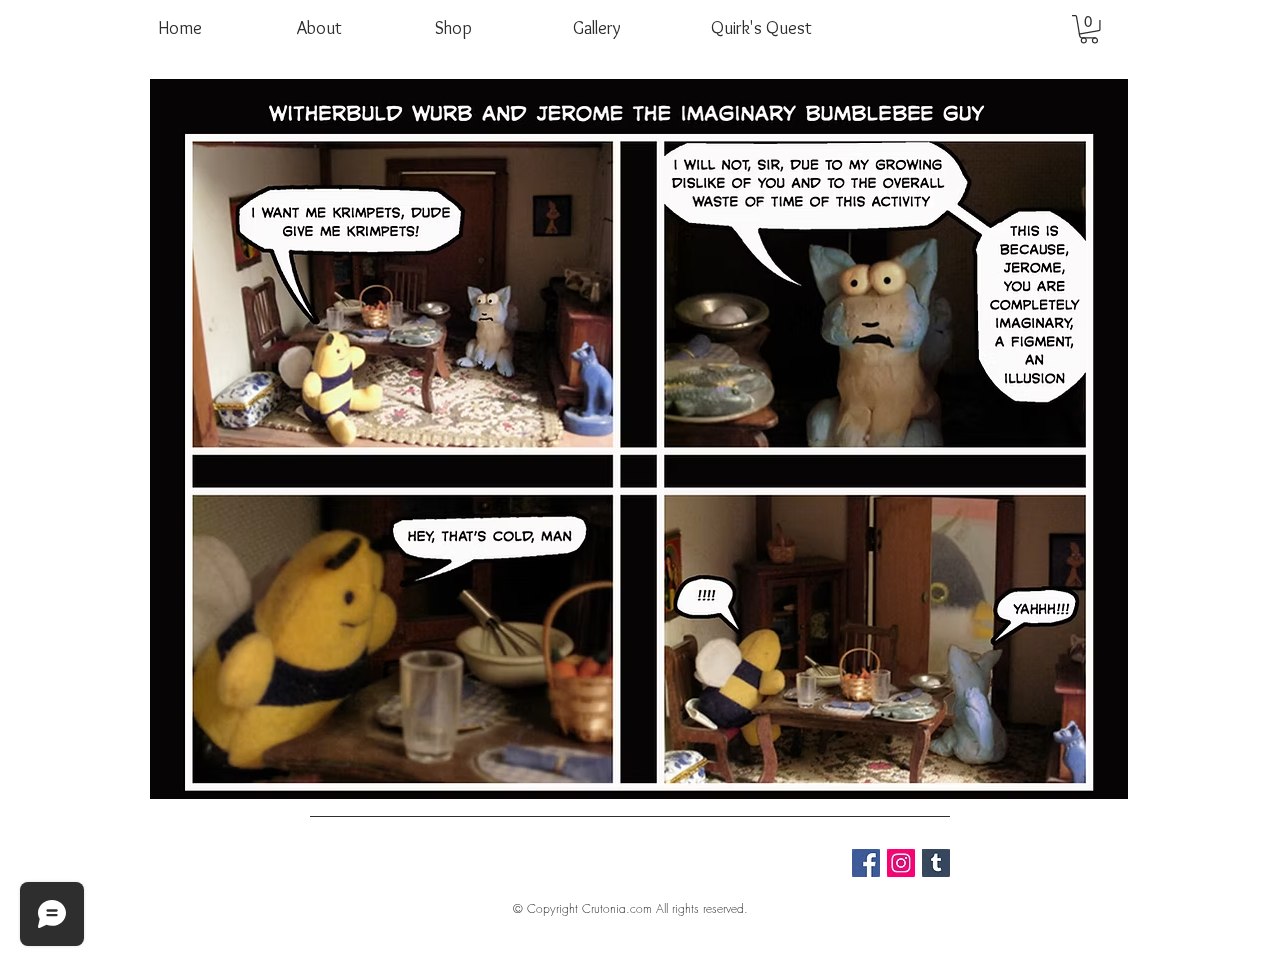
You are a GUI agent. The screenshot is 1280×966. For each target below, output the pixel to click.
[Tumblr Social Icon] (936, 863)
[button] (1089, 29)
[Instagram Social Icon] (901, 863)
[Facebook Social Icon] (866, 863)
